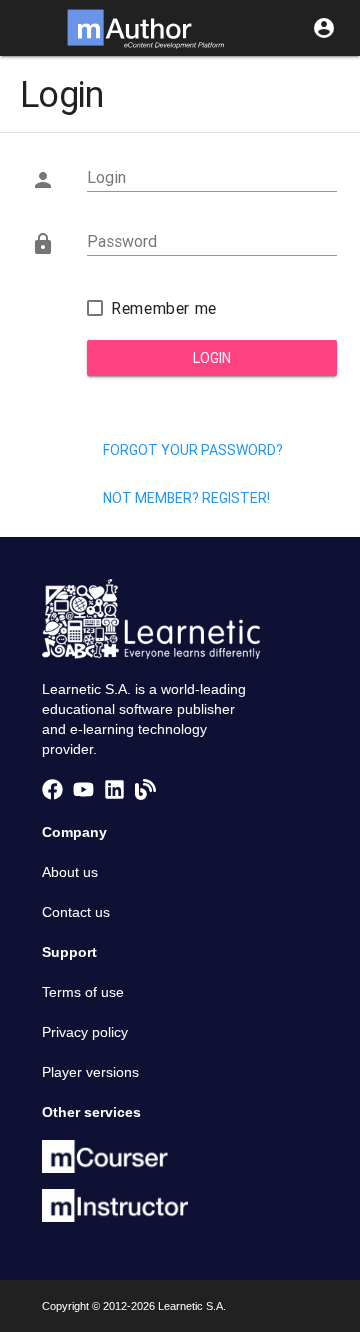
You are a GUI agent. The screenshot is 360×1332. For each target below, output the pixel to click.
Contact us (76, 912)
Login (212, 358)
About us (70, 872)
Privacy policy (85, 1032)
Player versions (90, 1072)
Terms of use (83, 992)
